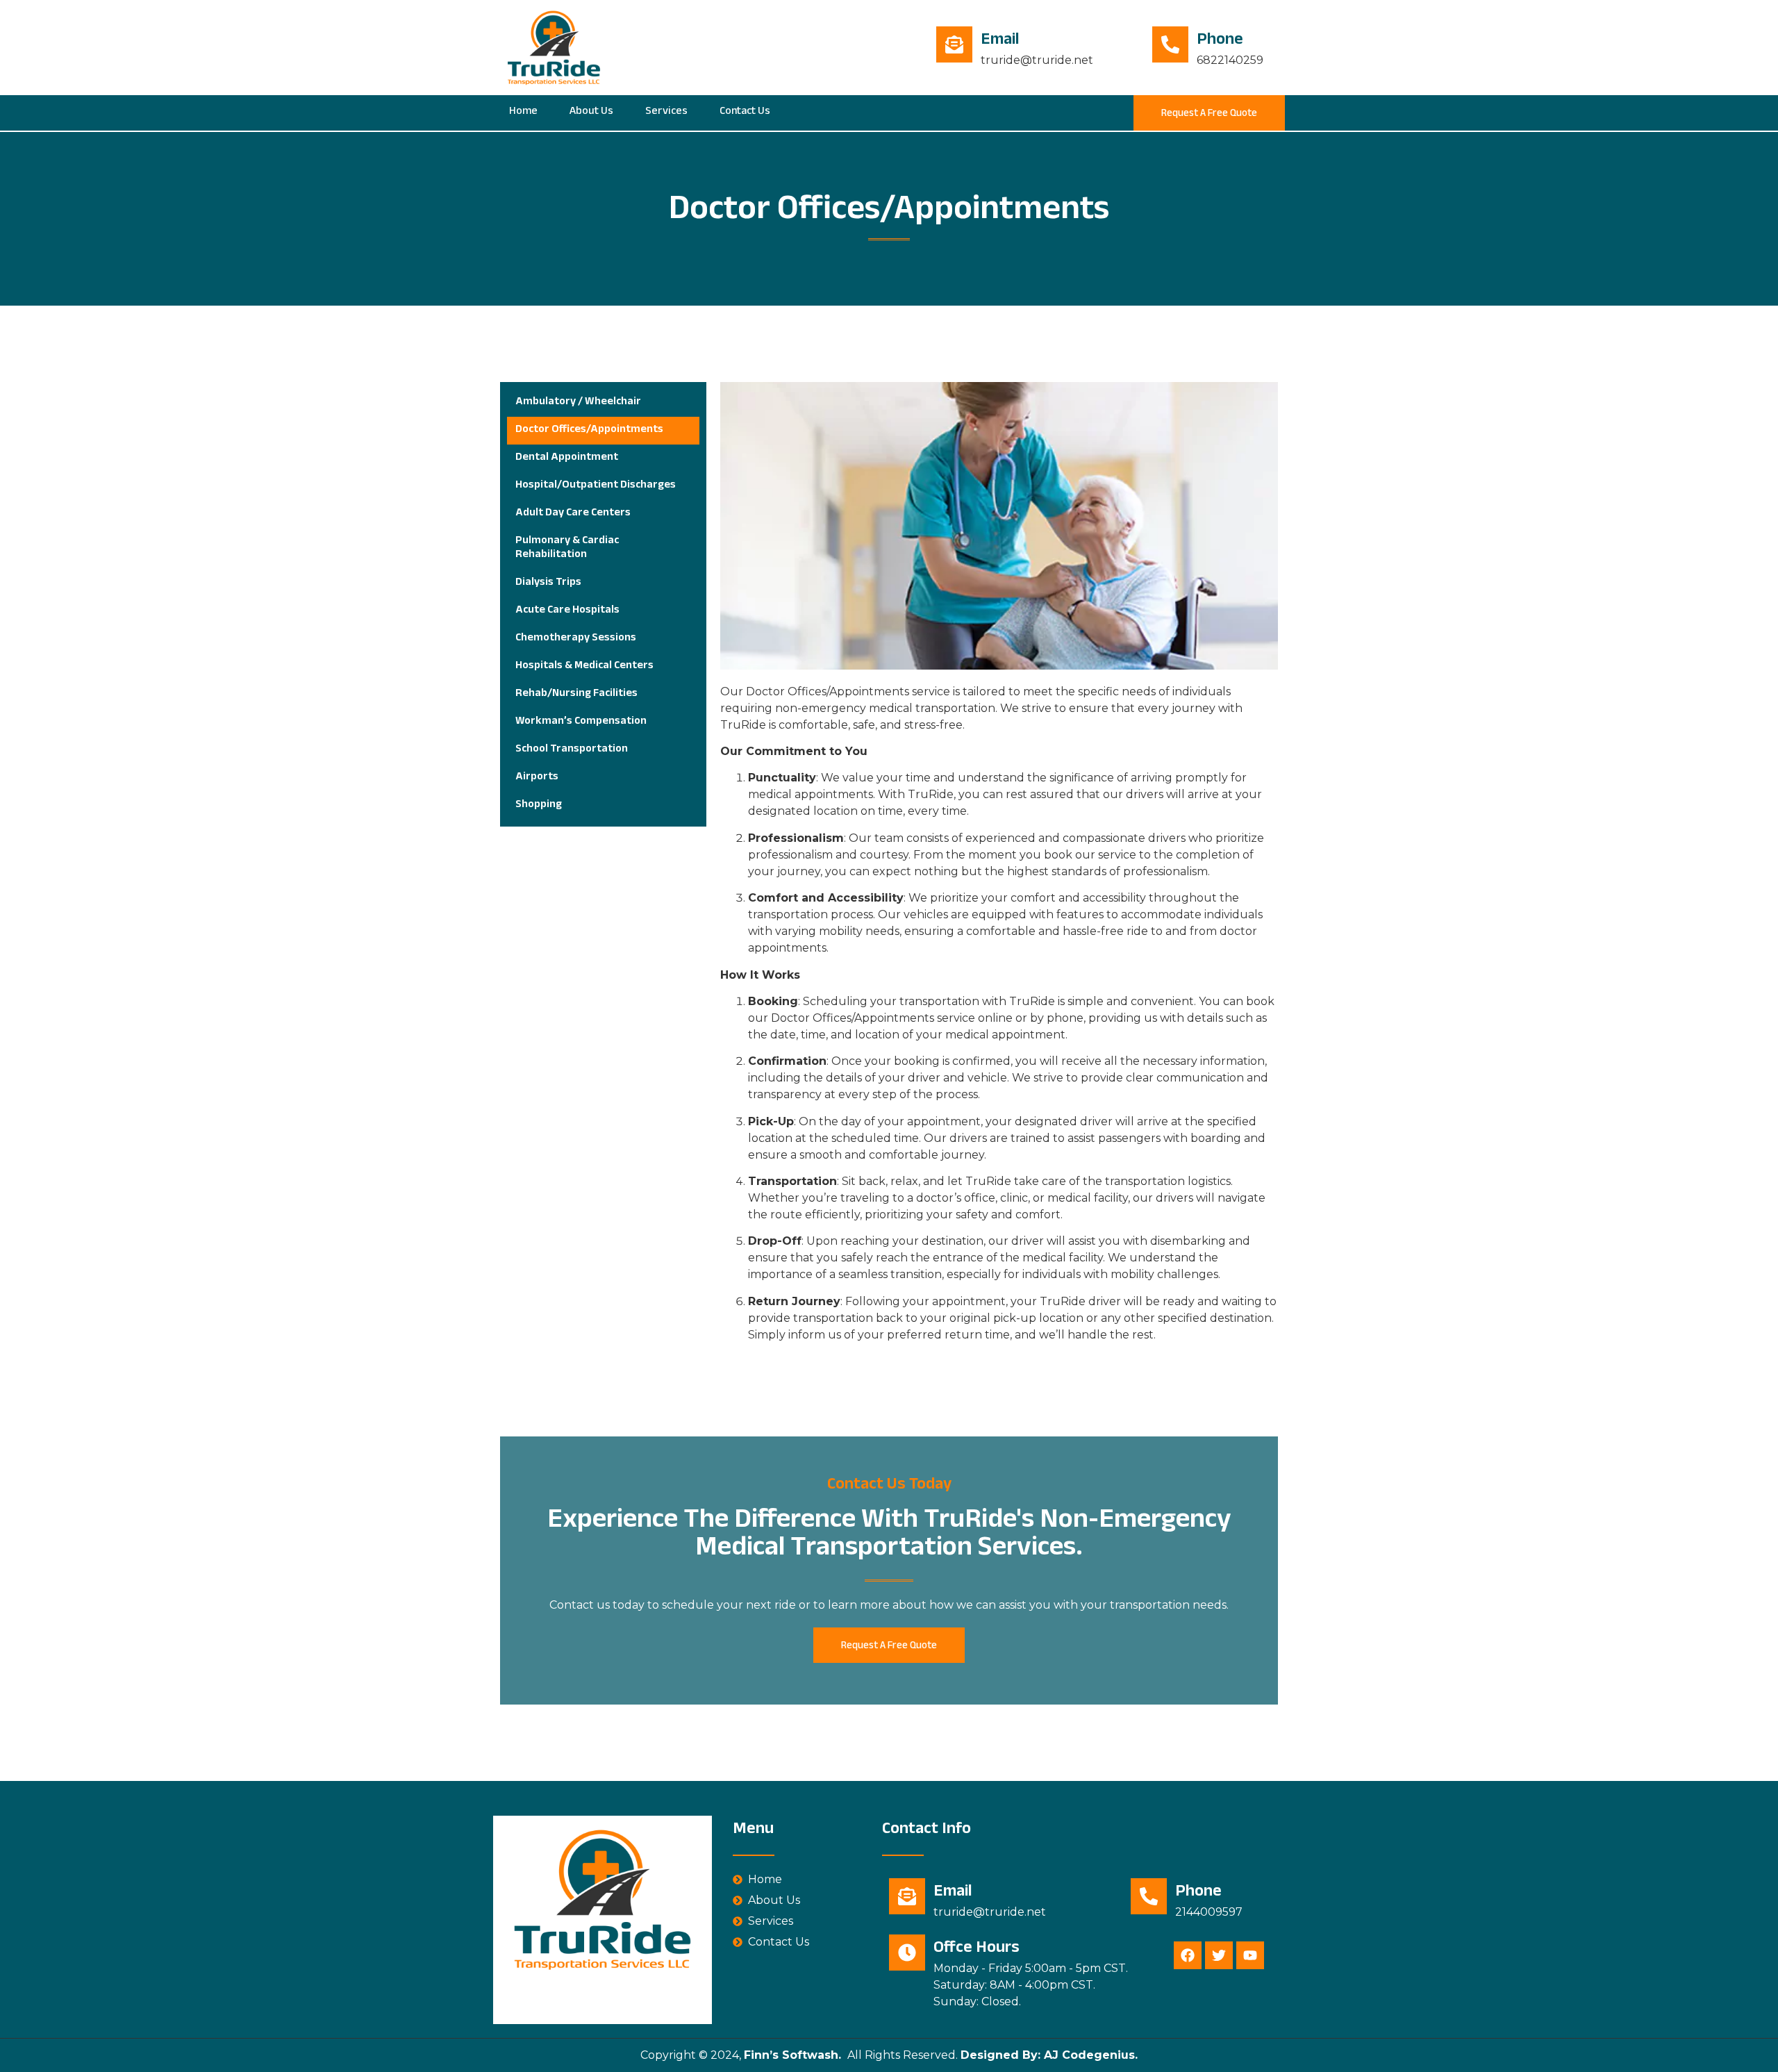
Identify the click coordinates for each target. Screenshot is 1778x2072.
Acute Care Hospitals (567, 611)
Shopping (539, 805)
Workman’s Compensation (581, 722)
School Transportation (572, 750)
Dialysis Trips (548, 583)
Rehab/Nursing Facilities (576, 694)
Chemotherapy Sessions (576, 639)
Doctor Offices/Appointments (589, 430)
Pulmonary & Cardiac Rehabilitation (567, 548)
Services (666, 112)
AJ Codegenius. (1089, 2055)
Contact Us (745, 112)
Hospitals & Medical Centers (584, 666)
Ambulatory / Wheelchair (578, 403)
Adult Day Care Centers (573, 514)
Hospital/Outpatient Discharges (596, 486)
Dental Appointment (567, 458)
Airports (537, 778)
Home (523, 112)
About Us (591, 112)
